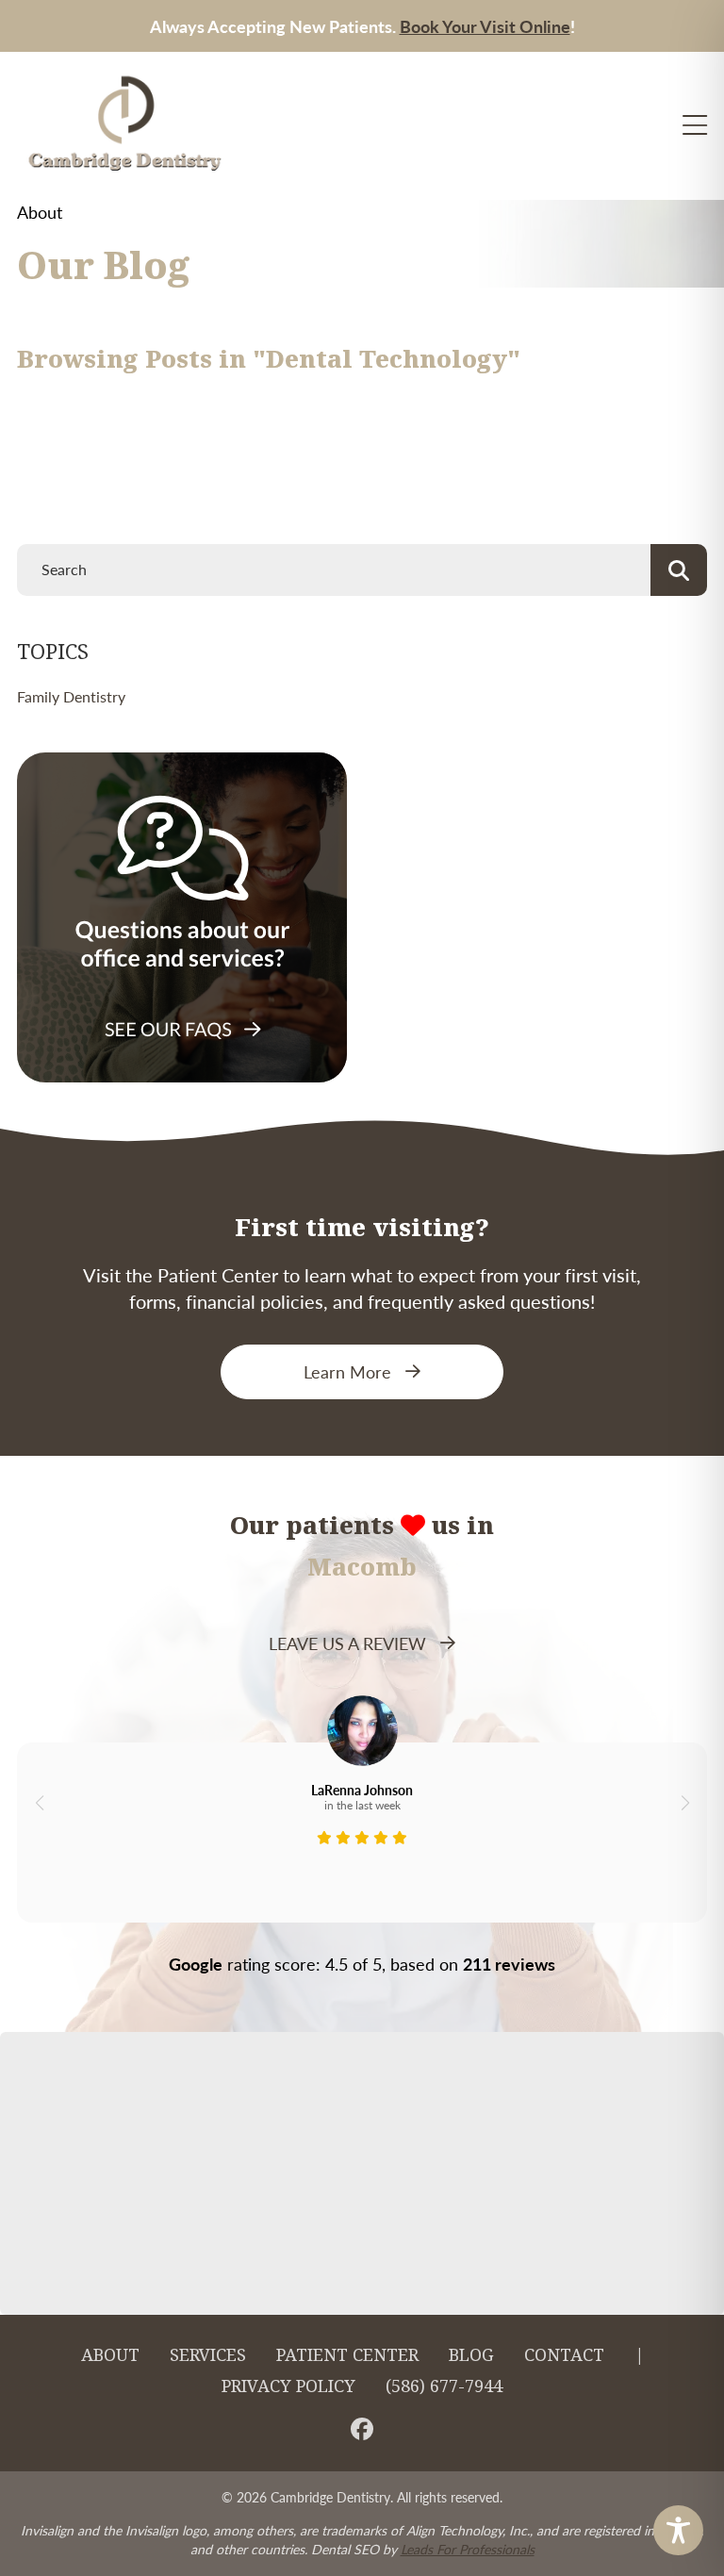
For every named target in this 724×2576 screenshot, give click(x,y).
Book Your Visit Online (485, 26)
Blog (471, 2355)
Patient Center (347, 2355)
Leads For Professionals (468, 2549)
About (110, 2355)
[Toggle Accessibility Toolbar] (678, 2530)
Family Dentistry (71, 696)
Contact (564, 2355)
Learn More (347, 1371)
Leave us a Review (347, 1643)
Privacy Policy (288, 2386)
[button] (39, 1803)
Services (208, 2355)
